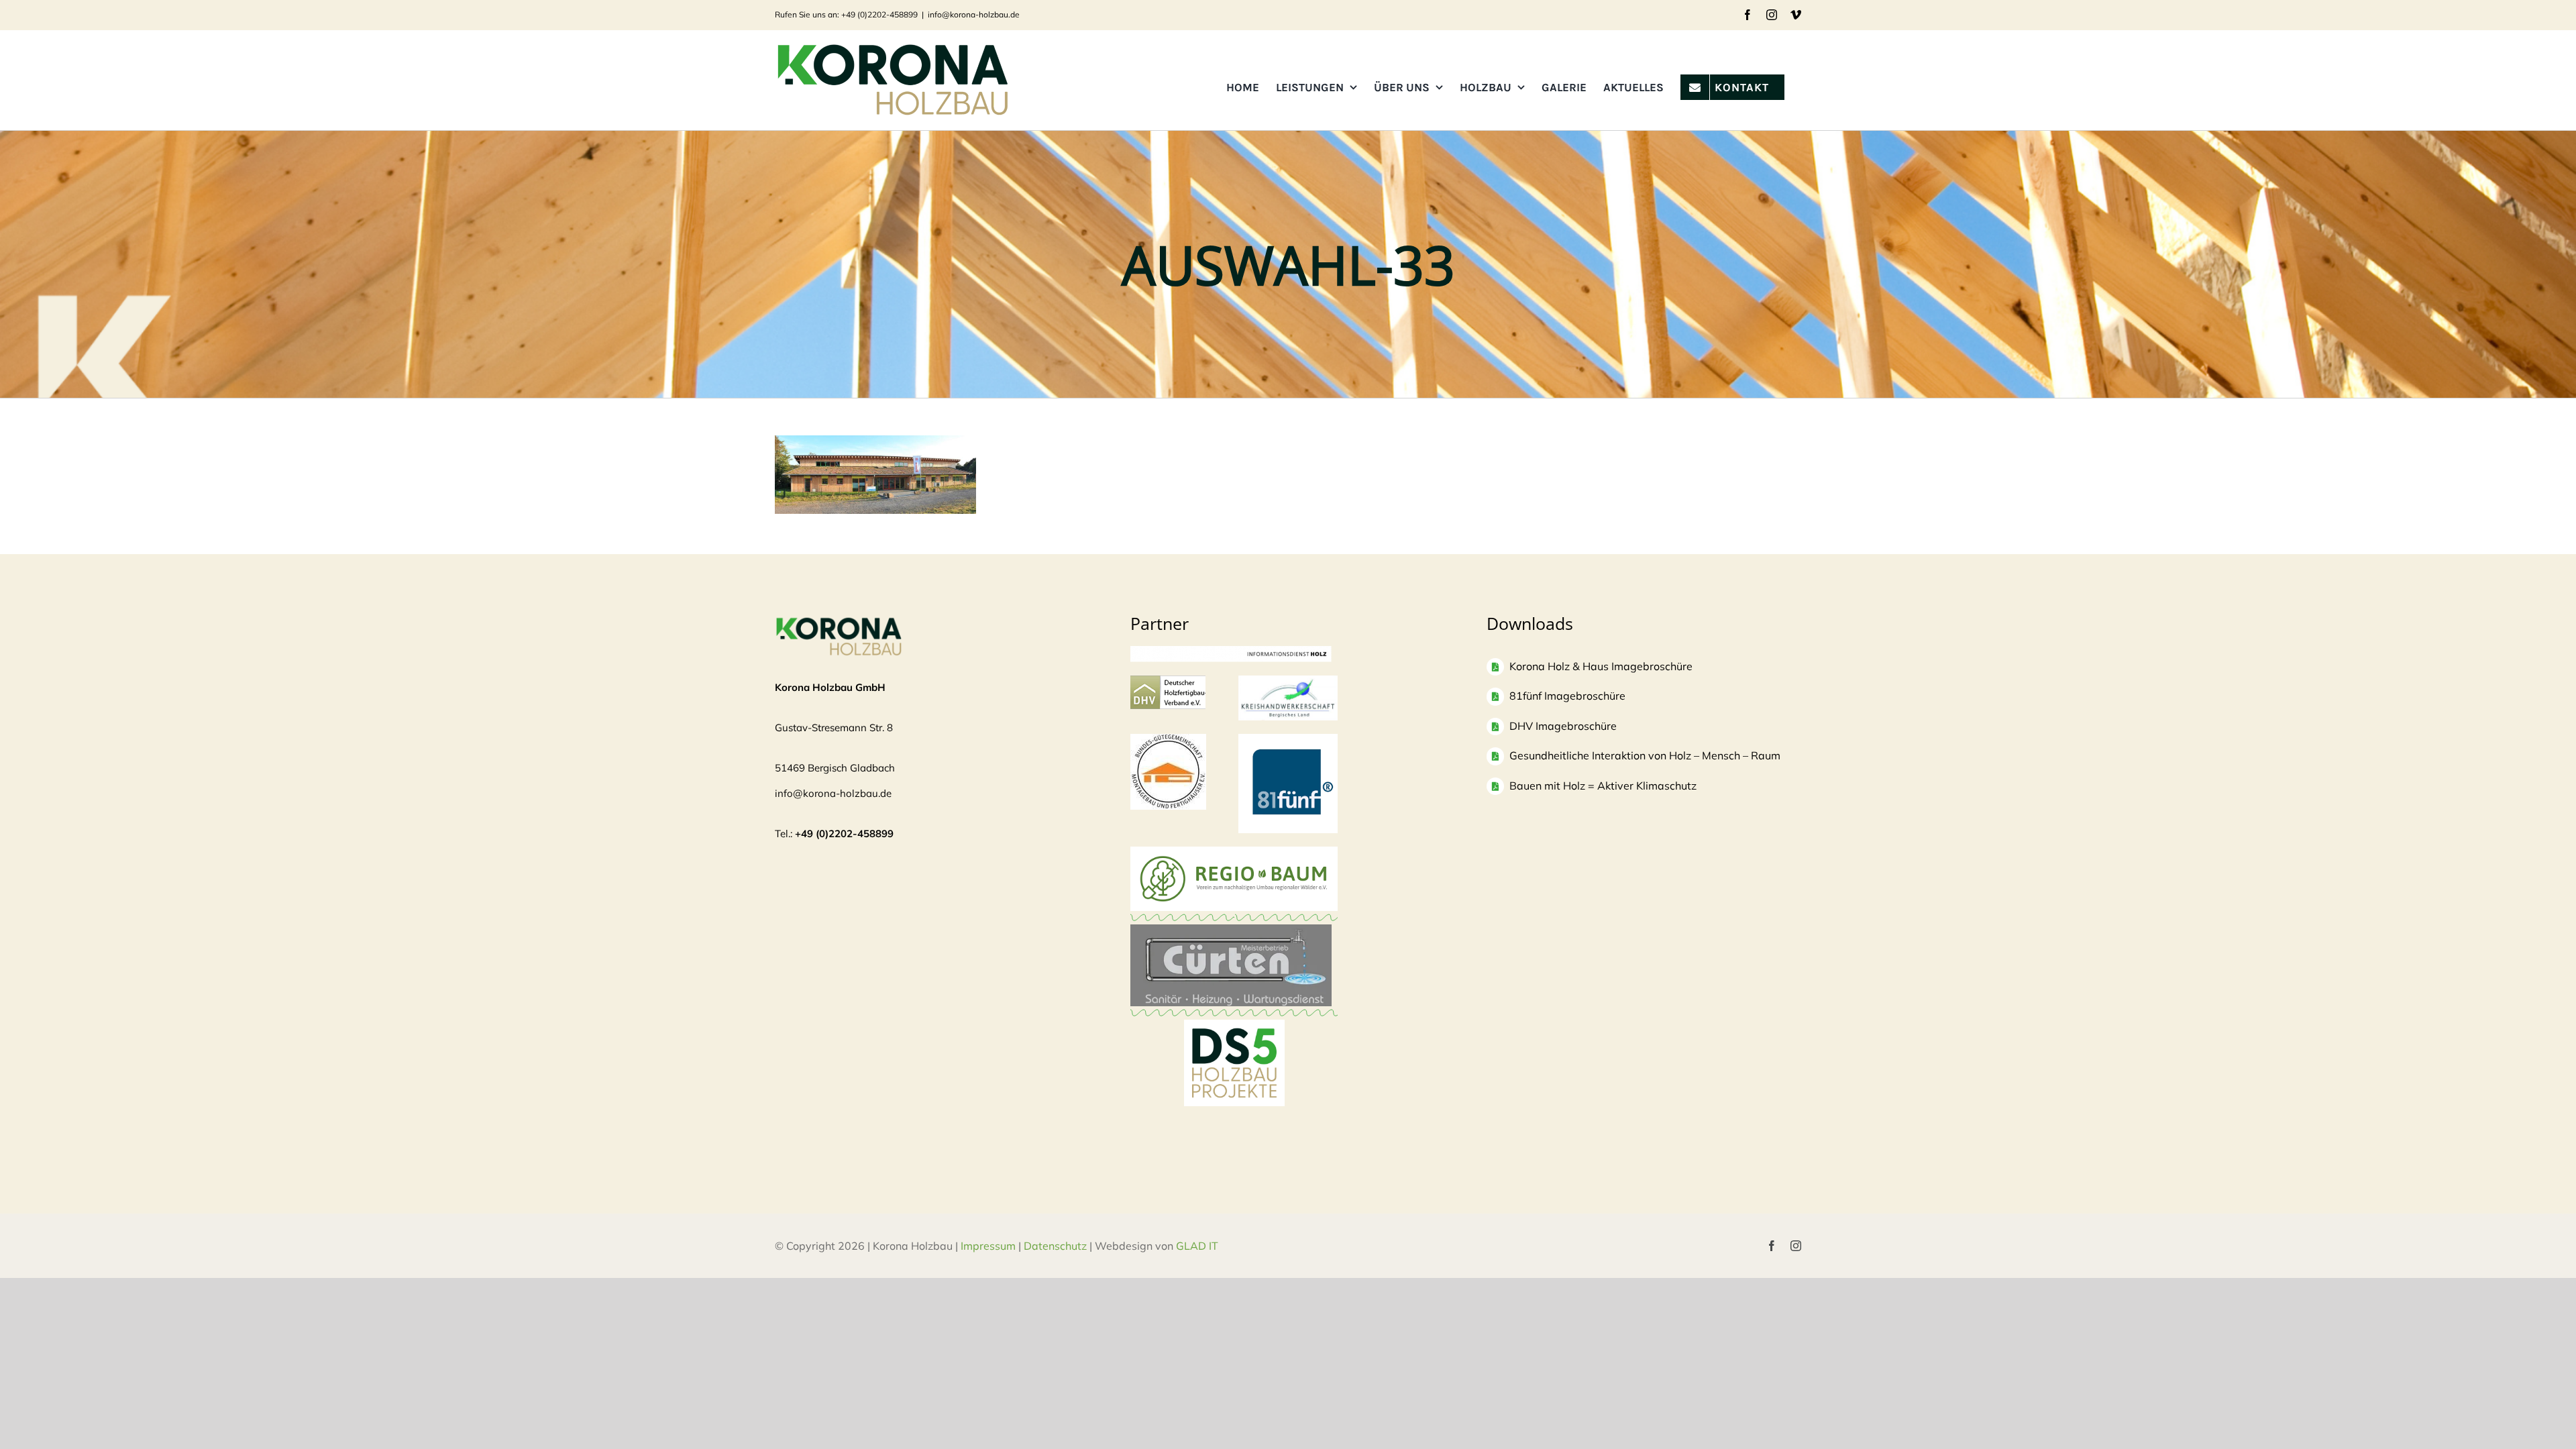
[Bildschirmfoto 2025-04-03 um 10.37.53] (1231, 931)
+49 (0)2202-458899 (844, 834)
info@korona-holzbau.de (974, 14)
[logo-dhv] (1168, 682)
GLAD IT (1198, 1246)
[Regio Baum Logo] (1234, 853)
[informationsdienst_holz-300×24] (1231, 652)
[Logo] (1168, 740)
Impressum (988, 1246)
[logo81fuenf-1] (1288, 740)
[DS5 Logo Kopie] (1234, 1034)
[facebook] (1772, 1246)
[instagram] (1796, 1246)
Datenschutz (1055, 1246)
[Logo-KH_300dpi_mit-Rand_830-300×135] (1288, 682)
